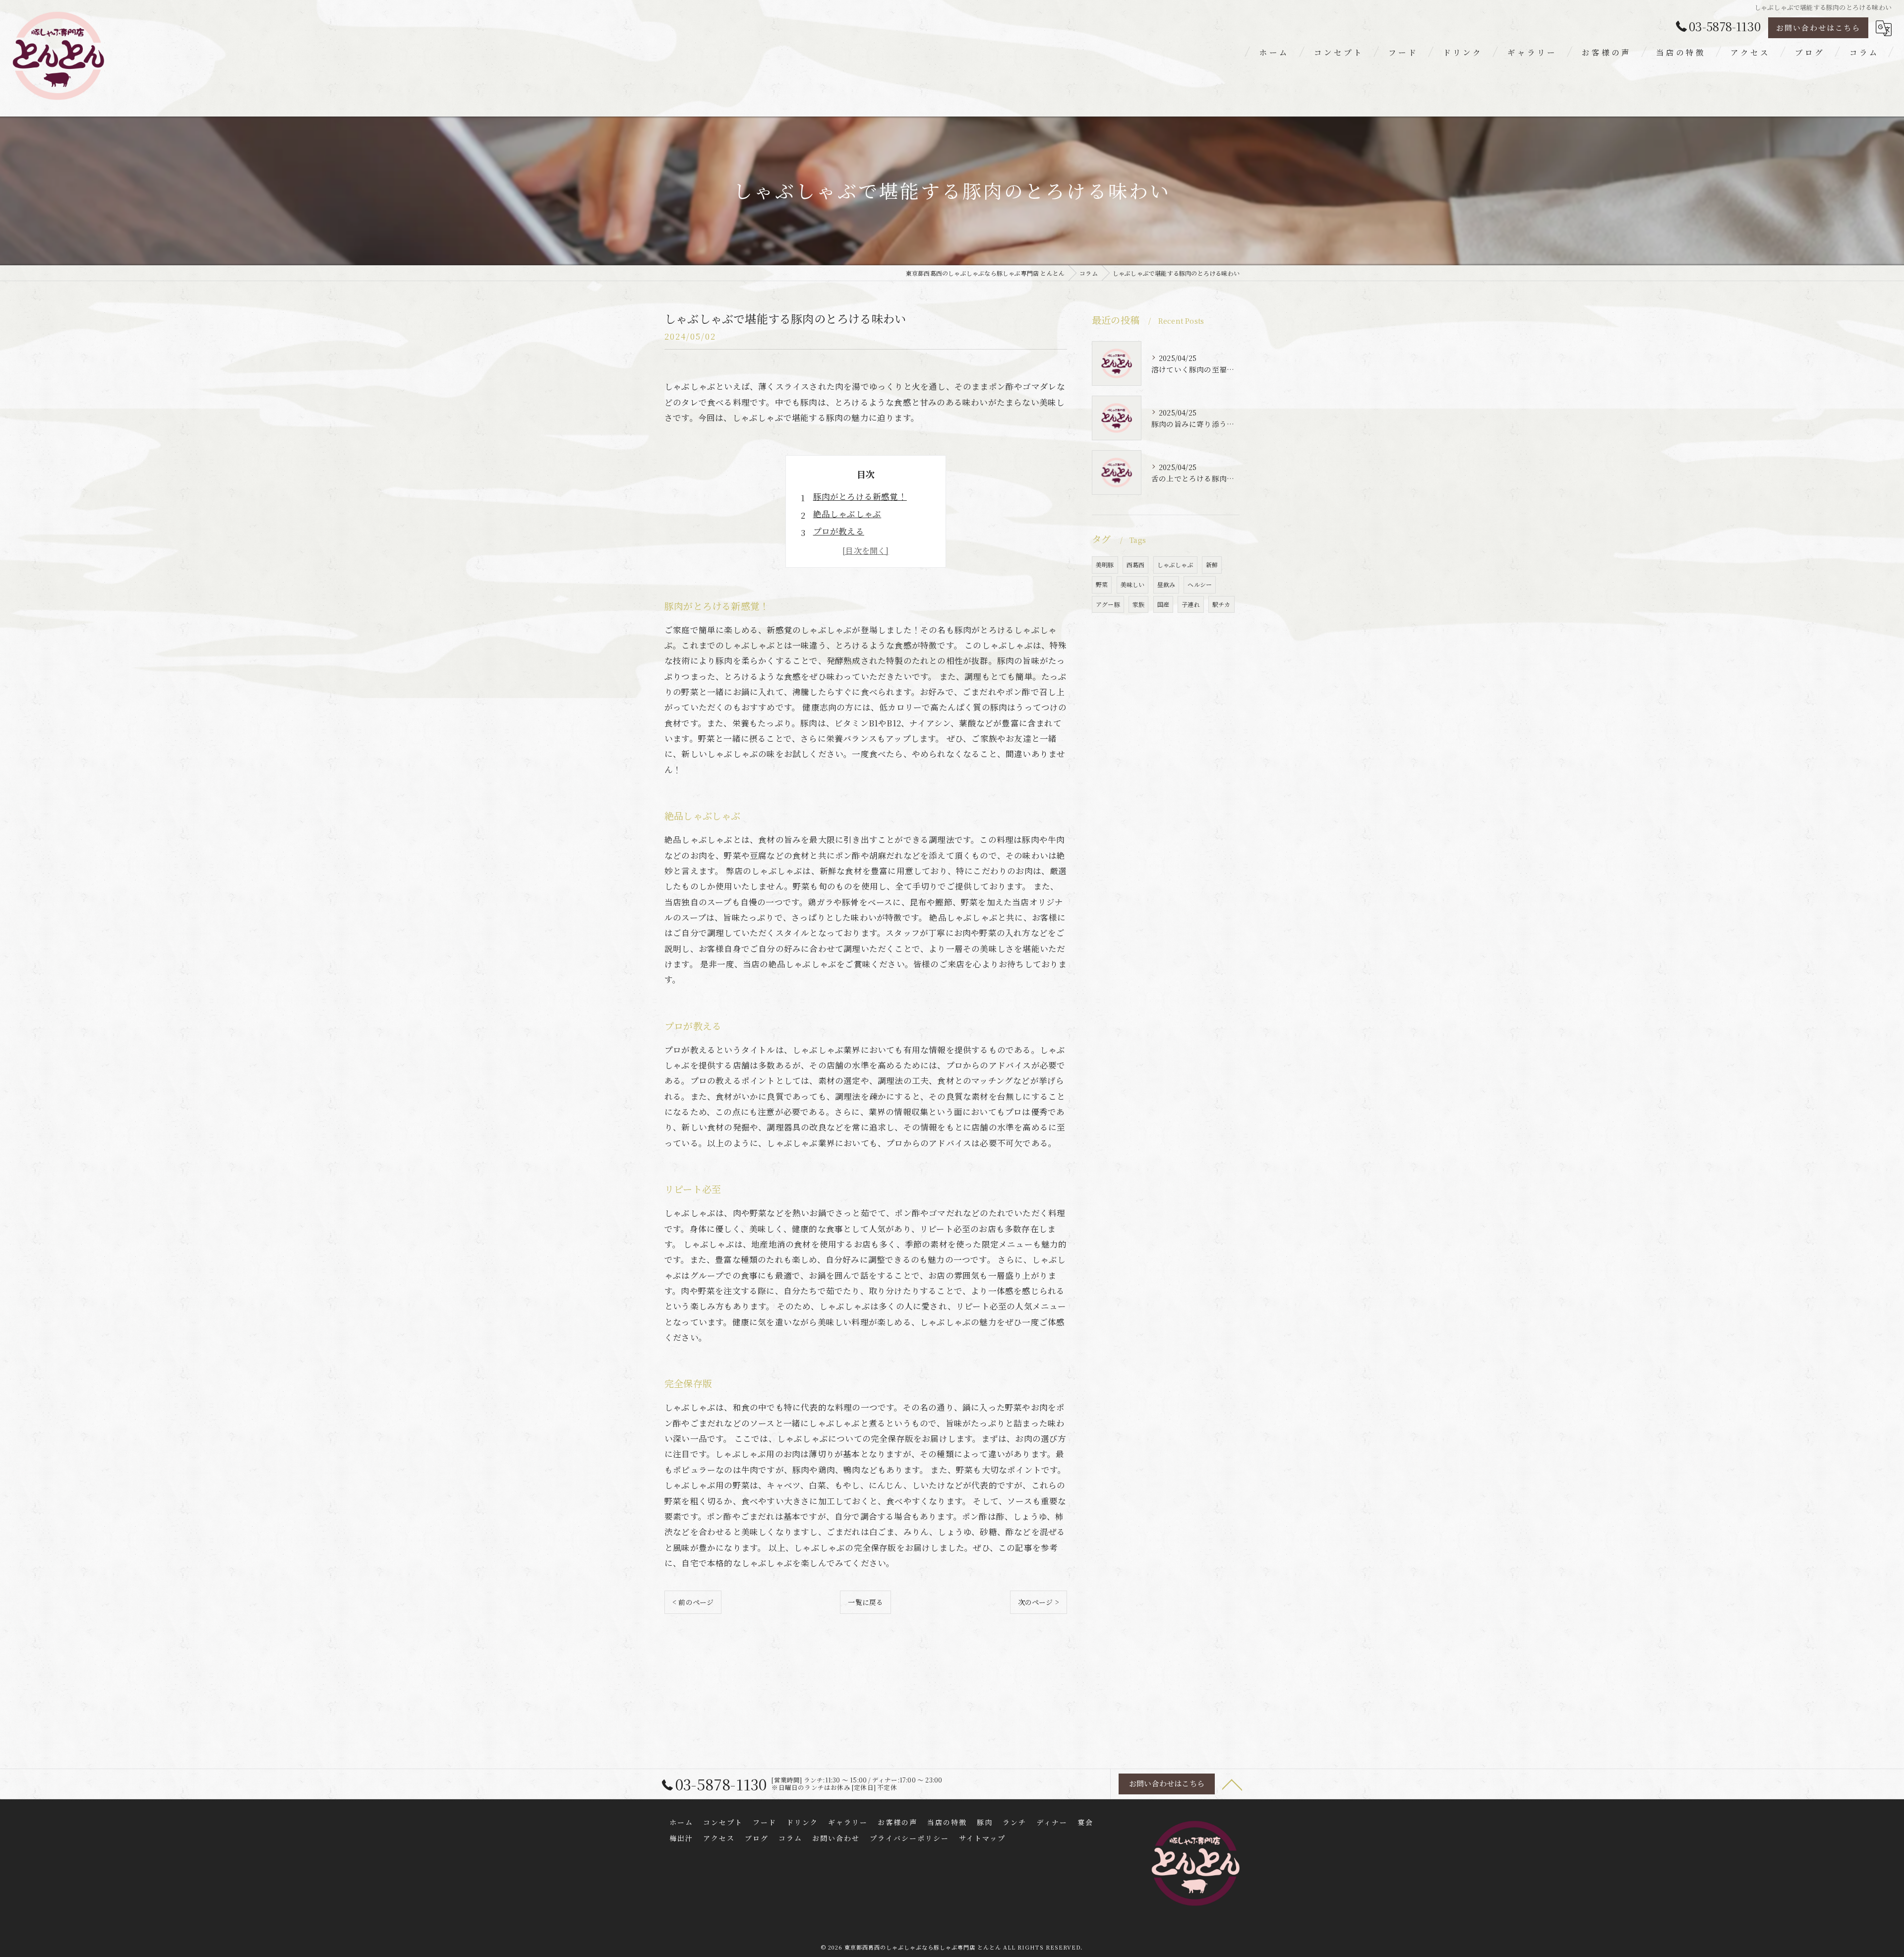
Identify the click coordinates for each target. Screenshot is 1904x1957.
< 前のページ (693, 1602)
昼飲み (1166, 584)
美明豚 (1105, 564)
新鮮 (1212, 564)
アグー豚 (1108, 604)
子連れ (1191, 604)
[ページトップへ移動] (1232, 1784)
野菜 (1102, 584)
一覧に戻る (865, 1602)
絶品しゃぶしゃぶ (847, 514)
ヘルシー (1200, 584)
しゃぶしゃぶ (1175, 564)
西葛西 (1136, 564)
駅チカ (1221, 604)
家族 (1138, 604)
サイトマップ (982, 1838)
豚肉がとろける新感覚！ (860, 496)
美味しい (1133, 584)
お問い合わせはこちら (1818, 28)
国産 (1163, 604)
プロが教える (839, 531)
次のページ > (1039, 1602)
